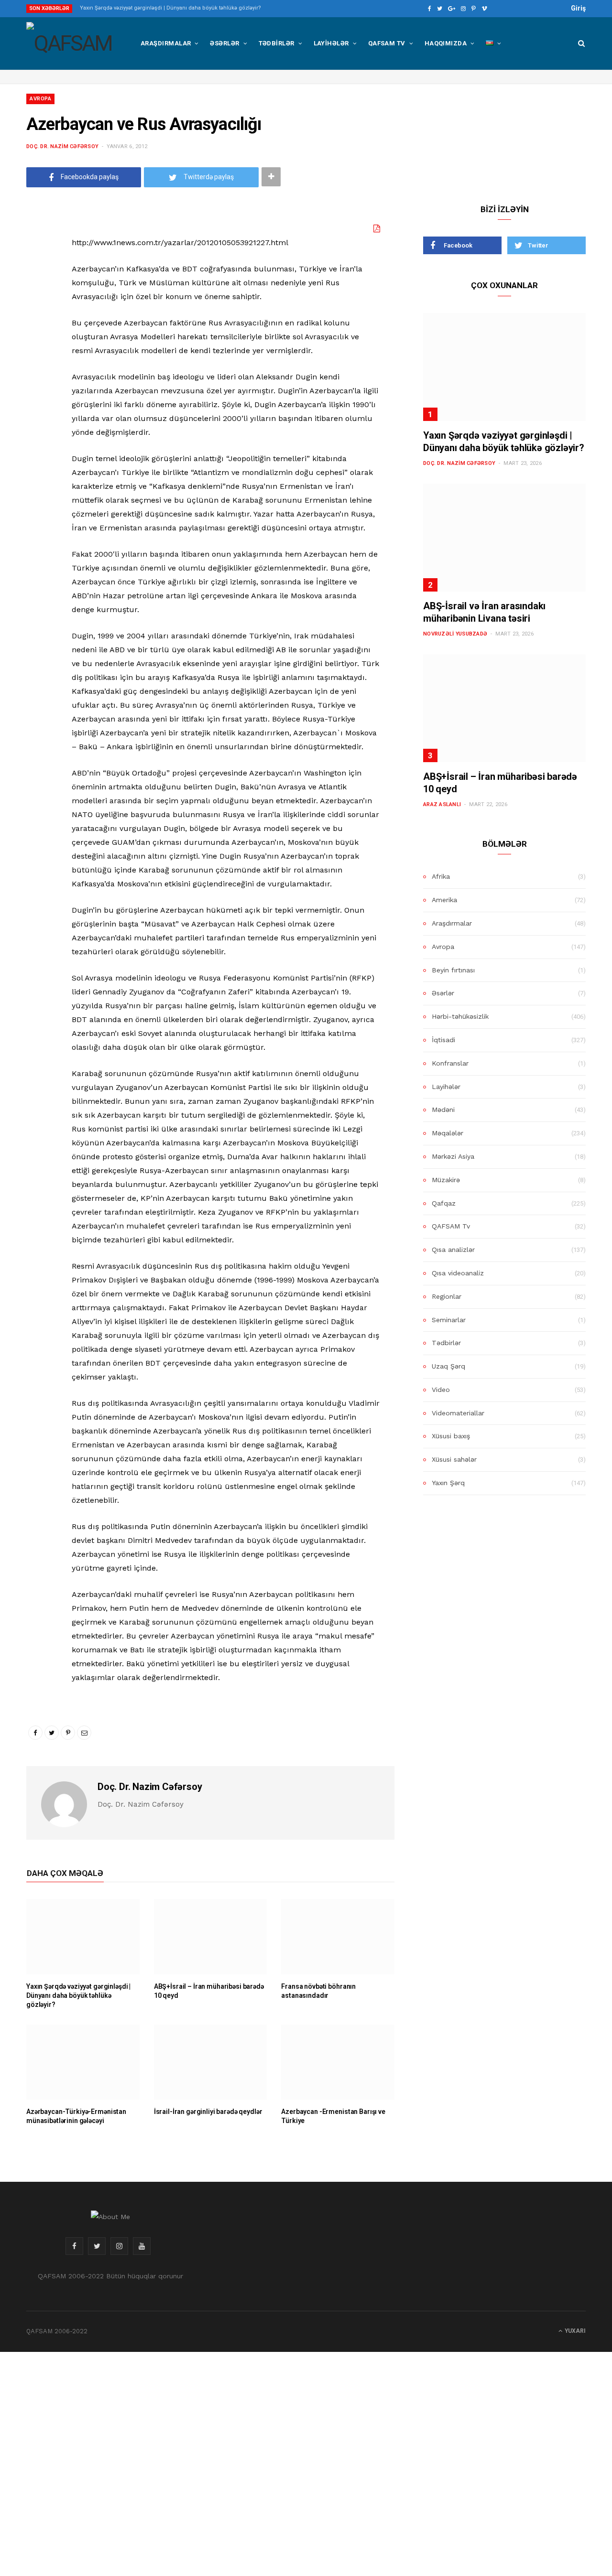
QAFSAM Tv (387, 43)
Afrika (441, 876)
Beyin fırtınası (453, 970)
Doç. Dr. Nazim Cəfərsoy (62, 146)
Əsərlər (224, 43)
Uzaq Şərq (448, 1366)
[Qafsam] (69, 43)
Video (441, 1390)
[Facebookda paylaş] (36, 257)
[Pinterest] (36, 306)
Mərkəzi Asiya (453, 1156)
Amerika (444, 900)
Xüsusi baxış (451, 1436)
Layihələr (331, 43)
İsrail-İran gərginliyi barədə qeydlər (208, 2112)
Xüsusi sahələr (454, 1459)
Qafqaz (444, 1203)
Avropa (40, 99)
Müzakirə (446, 1180)
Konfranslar (450, 1063)
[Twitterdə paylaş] (36, 281)
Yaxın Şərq (448, 1483)
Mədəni (443, 1110)
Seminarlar (449, 1320)
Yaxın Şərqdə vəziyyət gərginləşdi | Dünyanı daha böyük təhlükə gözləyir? (170, 8)
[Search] (578, 43)
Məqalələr (448, 1133)
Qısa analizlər (453, 1250)
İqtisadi (443, 1040)
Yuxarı (574, 2331)
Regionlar (447, 1296)
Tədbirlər (277, 43)
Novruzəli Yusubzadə (455, 634)
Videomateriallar (458, 1413)
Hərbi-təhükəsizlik (460, 1016)
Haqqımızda (446, 43)
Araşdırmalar (166, 43)
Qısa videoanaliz (458, 1273)
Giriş (578, 8)
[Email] (36, 330)
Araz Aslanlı (442, 804)
